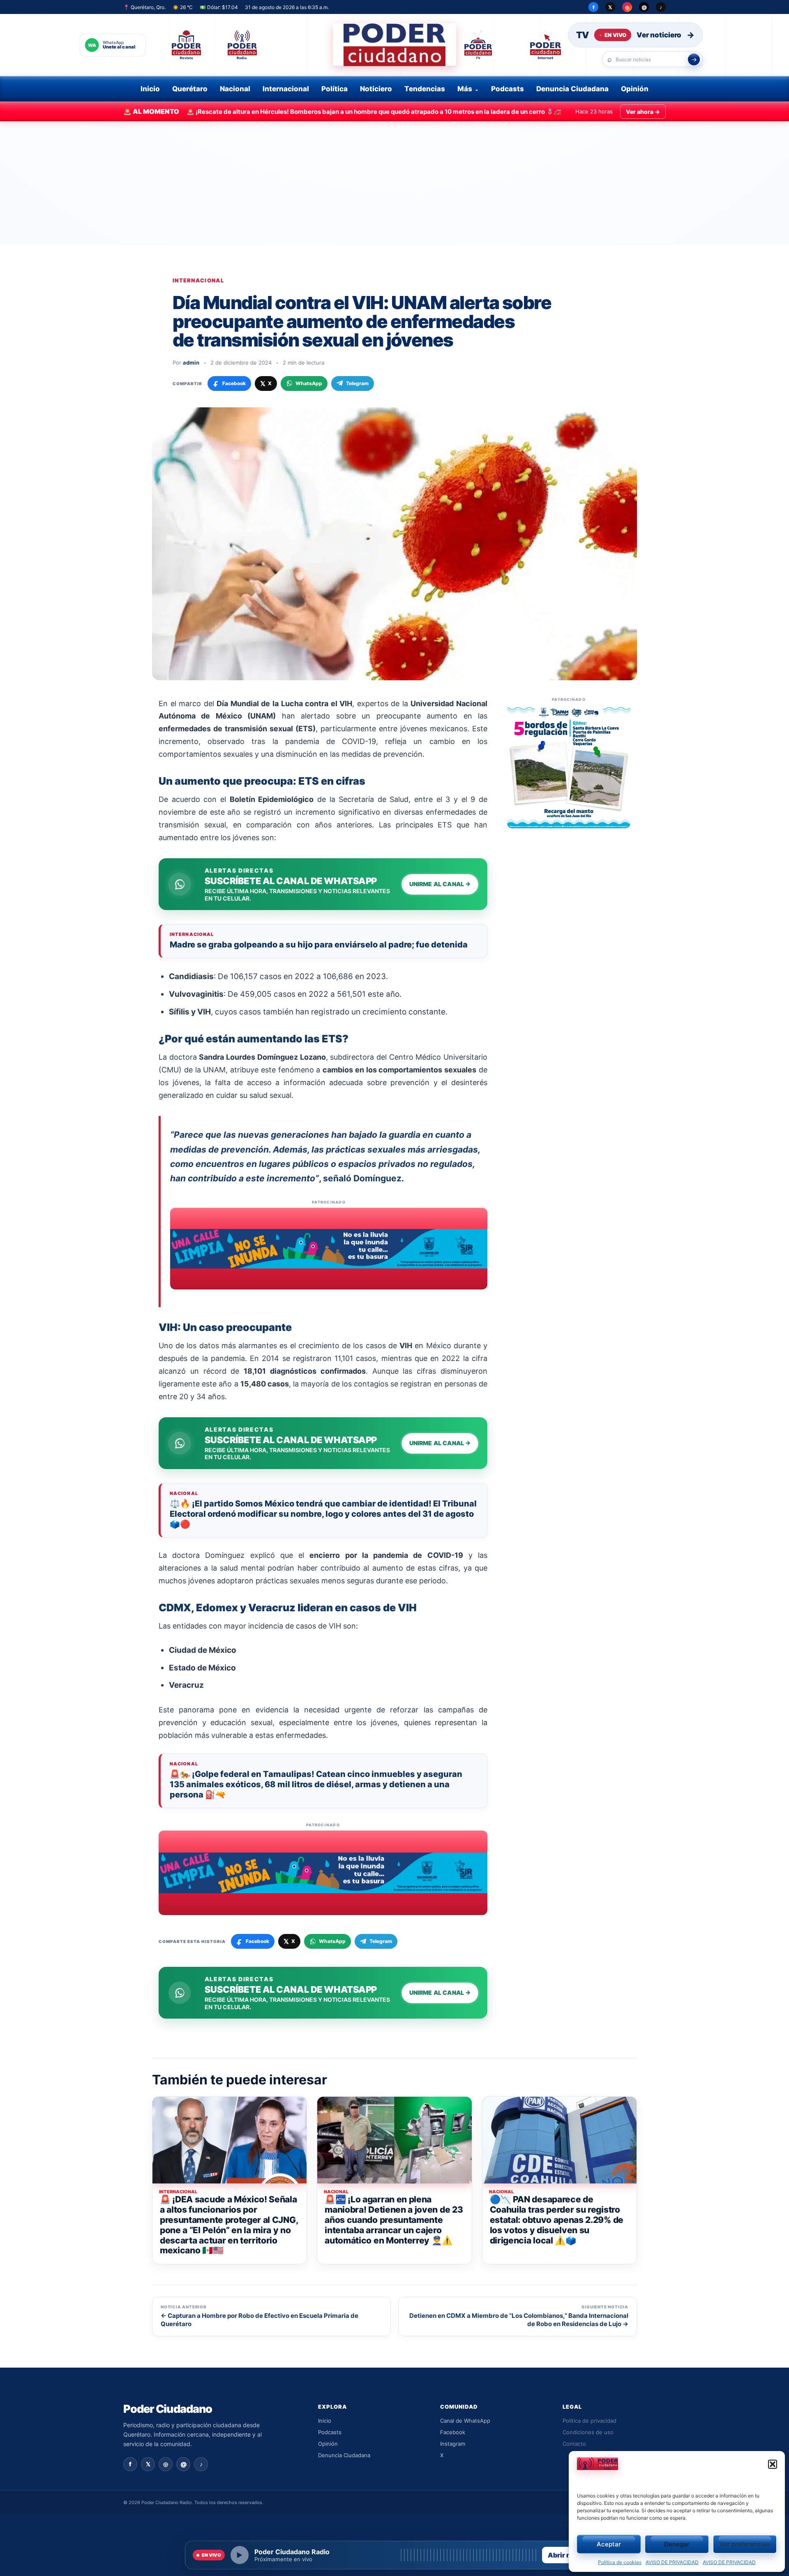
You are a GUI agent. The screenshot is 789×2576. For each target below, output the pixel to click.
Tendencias (425, 89)
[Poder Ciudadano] (394, 45)
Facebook (453, 2432)
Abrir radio (565, 2555)
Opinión (635, 89)
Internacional (286, 89)
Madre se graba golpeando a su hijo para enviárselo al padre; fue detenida (319, 945)
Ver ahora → (643, 112)
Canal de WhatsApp (465, 2421)
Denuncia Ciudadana (572, 89)
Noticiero (376, 89)
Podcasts (508, 89)
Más (465, 89)
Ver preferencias (745, 2544)
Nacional (235, 89)
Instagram (453, 2444)
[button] (773, 2464)
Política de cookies (620, 2562)
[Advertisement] (394, 183)
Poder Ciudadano (168, 2409)
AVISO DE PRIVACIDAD (672, 2562)
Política (335, 89)
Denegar (677, 2544)
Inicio (150, 89)
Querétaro (190, 89)
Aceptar (609, 2544)
